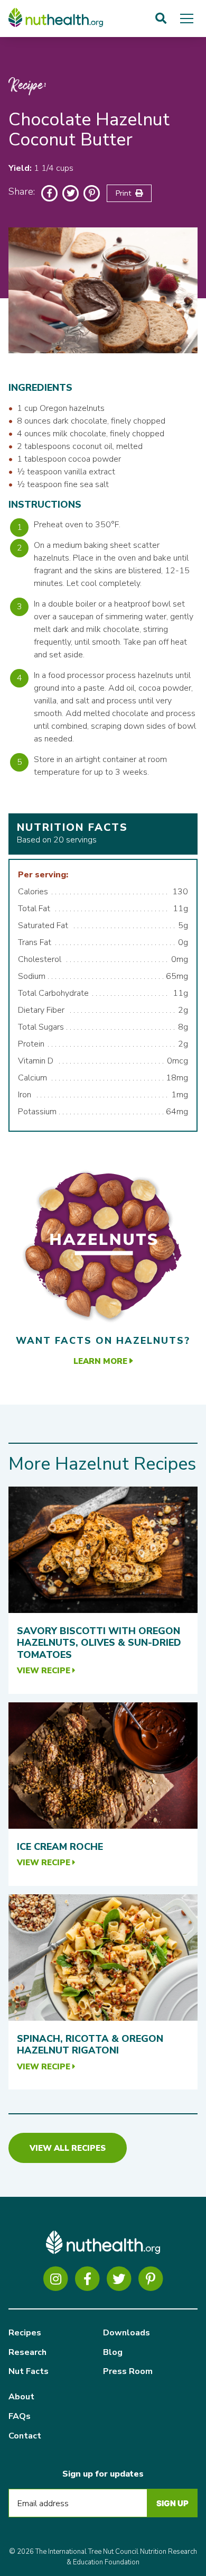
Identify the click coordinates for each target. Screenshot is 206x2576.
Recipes (25, 2333)
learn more (101, 1361)
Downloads (127, 2333)
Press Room (128, 2371)
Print (125, 193)
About (21, 2397)
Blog (113, 2352)
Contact (25, 2436)
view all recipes (68, 2148)
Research (27, 2352)
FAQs (20, 2416)
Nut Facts (29, 2371)
